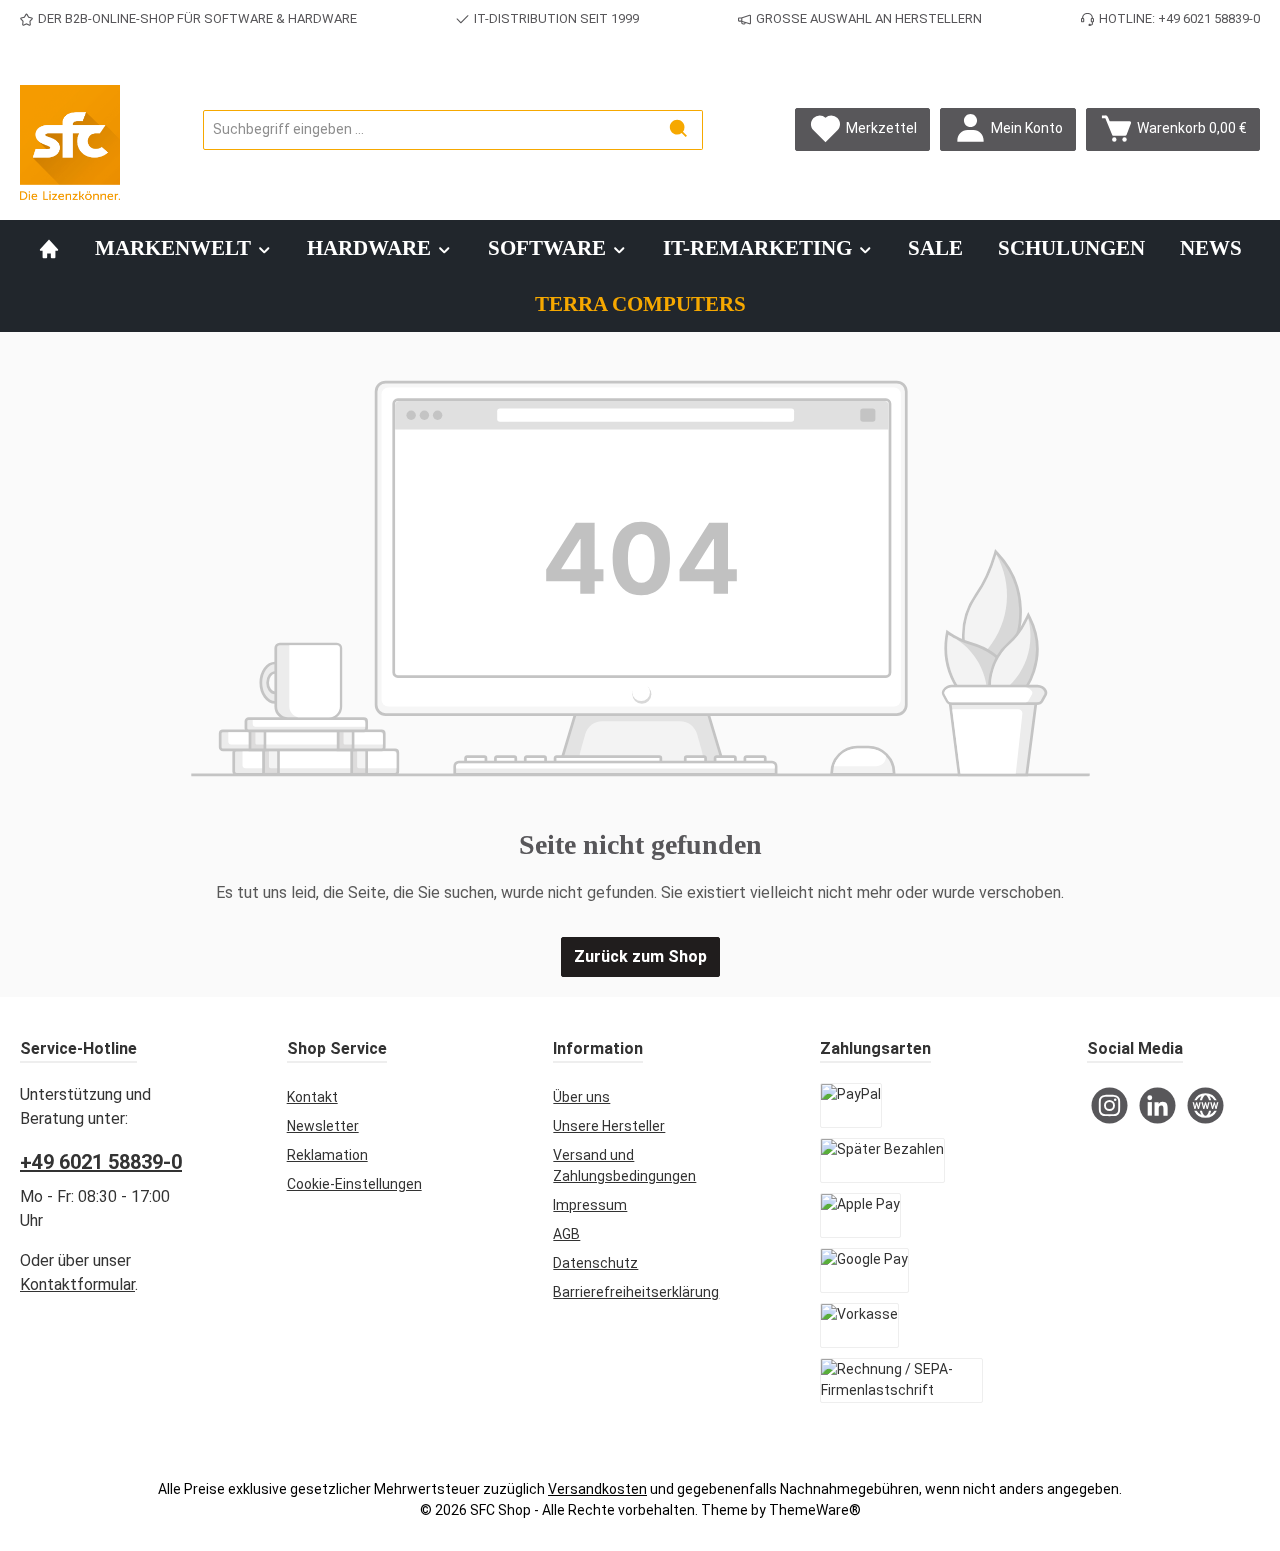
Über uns (581, 1097)
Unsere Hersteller (609, 1126)
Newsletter (323, 1126)
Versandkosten (597, 1489)
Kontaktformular (77, 1284)
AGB (566, 1234)
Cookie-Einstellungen (354, 1184)
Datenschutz (595, 1263)
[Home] (49, 248)
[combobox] (430, 130)
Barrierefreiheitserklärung (636, 1292)
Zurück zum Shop (640, 956)
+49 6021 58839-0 (101, 1162)
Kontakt (312, 1097)
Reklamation (327, 1155)
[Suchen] (679, 130)
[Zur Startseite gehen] (70, 142)
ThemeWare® (815, 1510)
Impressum (590, 1205)
